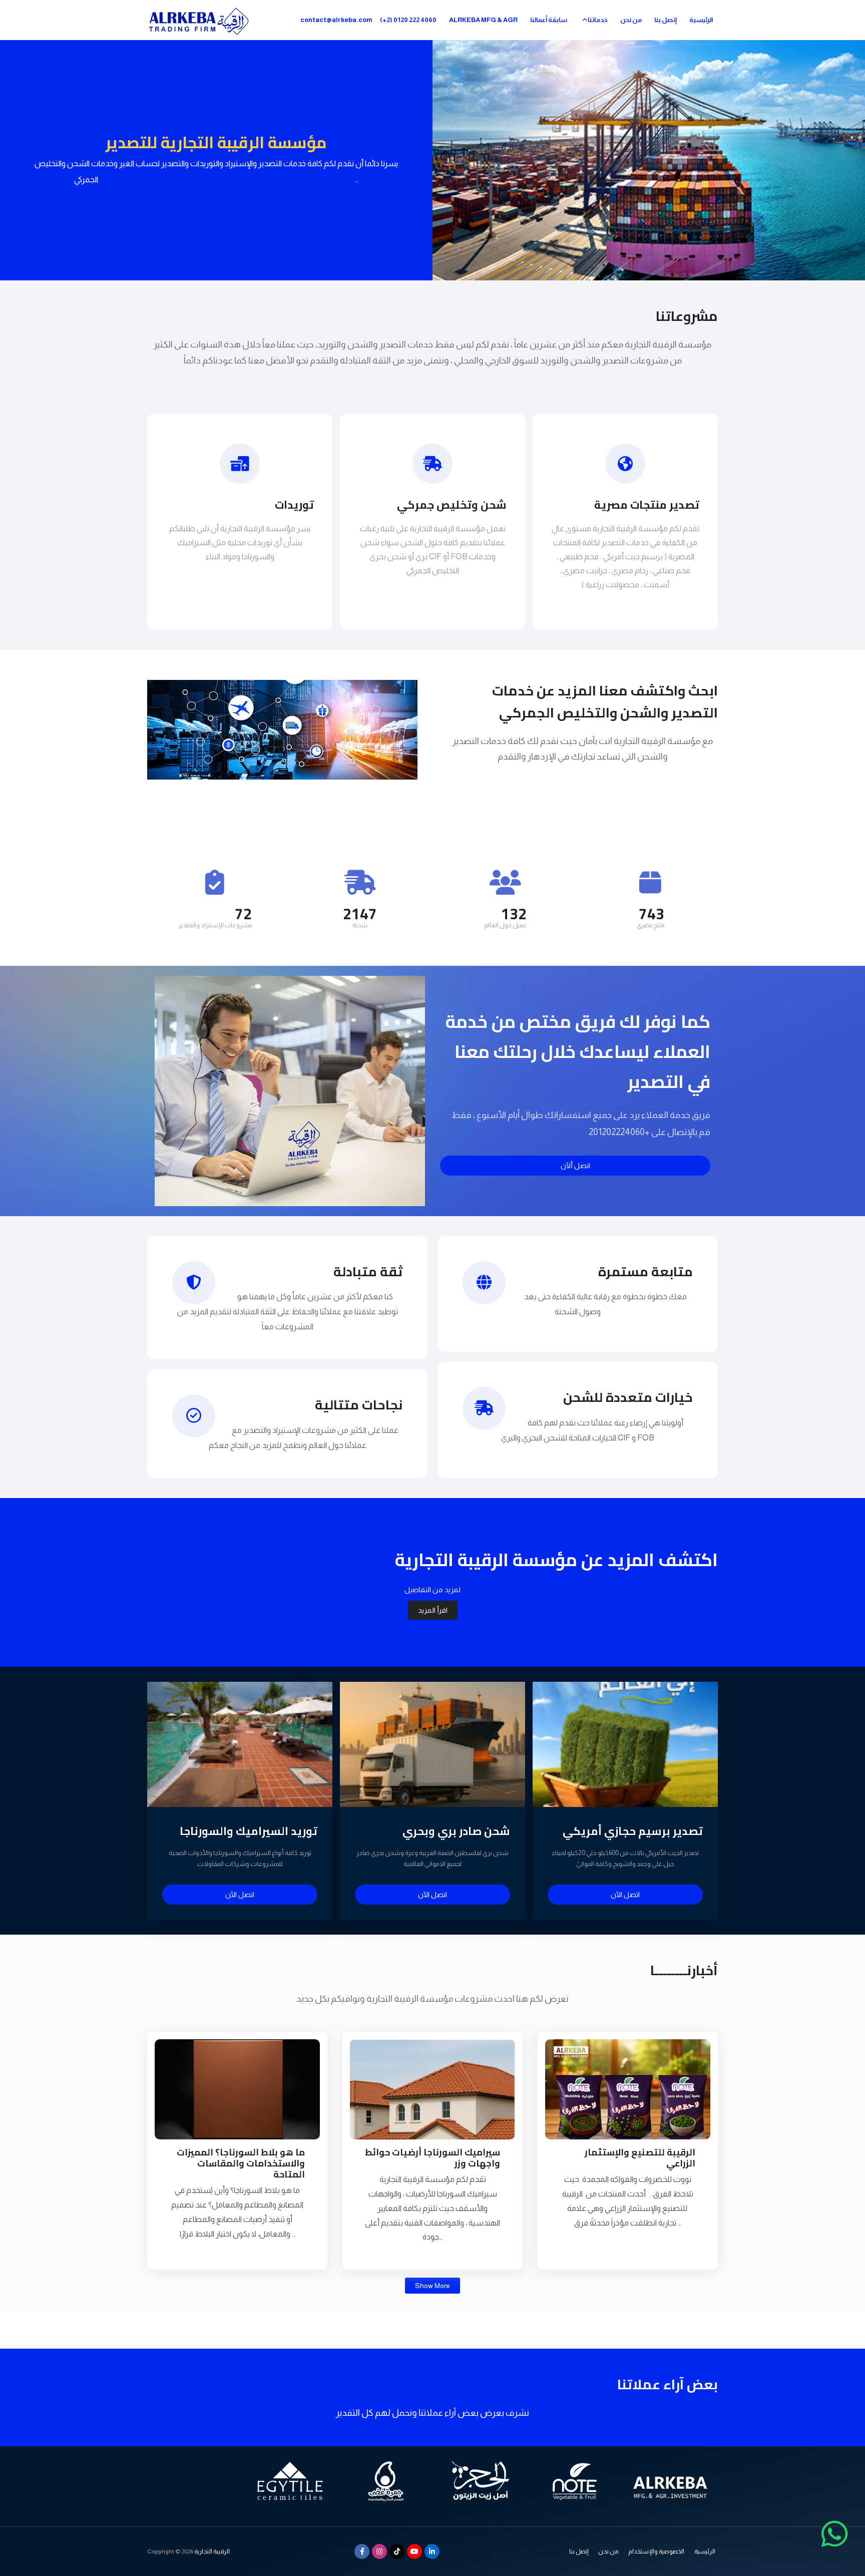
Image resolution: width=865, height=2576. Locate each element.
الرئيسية (705, 2551)
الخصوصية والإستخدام (656, 2551)
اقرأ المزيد (433, 1610)
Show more (432, 2286)
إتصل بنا (579, 2551)
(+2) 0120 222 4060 (408, 20)
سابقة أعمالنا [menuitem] (549, 20)
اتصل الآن (240, 1895)
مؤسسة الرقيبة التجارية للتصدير (216, 142)
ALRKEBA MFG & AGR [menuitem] (483, 20)
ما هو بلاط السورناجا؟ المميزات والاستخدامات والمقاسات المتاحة (241, 2163)
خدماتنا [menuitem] (598, 20)
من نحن (608, 2551)
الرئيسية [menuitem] (701, 20)
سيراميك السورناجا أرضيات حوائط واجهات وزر (432, 2158)
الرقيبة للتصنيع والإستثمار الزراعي (640, 2158)
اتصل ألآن (575, 1166)
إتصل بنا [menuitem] (666, 20)
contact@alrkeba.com (336, 20)
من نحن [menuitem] (631, 20)
